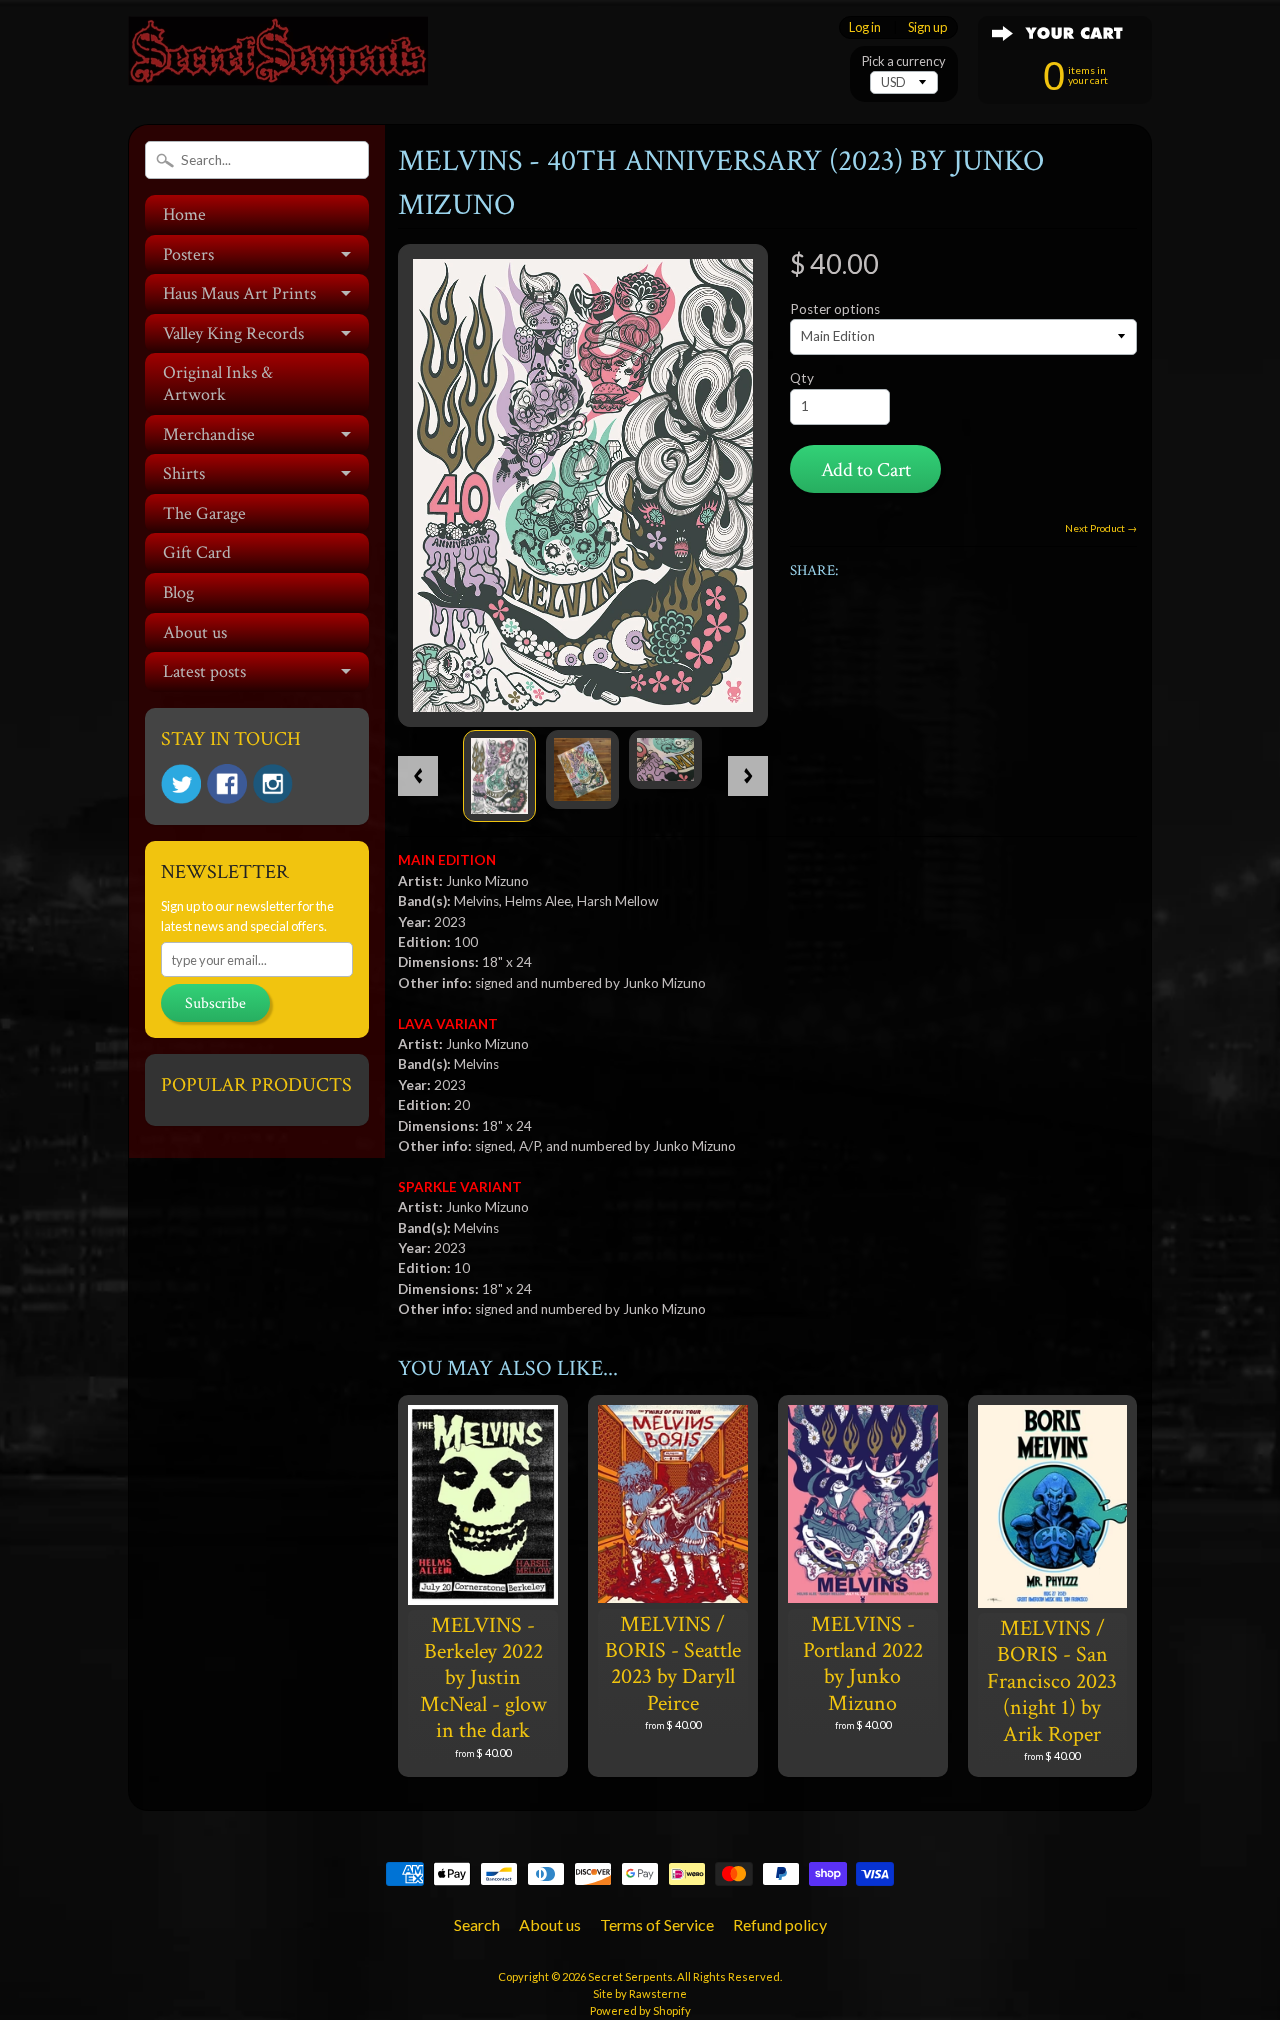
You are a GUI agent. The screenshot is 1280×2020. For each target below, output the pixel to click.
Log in (865, 27)
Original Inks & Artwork (218, 383)
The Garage (204, 513)
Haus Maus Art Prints (239, 293)
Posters (188, 254)
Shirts (184, 473)
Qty (802, 378)
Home (184, 214)
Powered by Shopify (640, 2010)
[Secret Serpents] (278, 58)
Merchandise (209, 434)
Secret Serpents (630, 1976)
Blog (178, 592)
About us (195, 632)
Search (477, 1924)
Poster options (835, 309)
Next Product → (1101, 528)
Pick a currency (904, 61)
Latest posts (204, 671)
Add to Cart (866, 470)
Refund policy (780, 1924)
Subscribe (215, 1003)
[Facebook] (227, 784)
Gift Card (197, 552)
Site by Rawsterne (640, 1993)
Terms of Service (657, 1924)
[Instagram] (273, 784)
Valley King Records (233, 333)
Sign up (927, 27)
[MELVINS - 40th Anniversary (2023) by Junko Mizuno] (499, 776)
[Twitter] (181, 784)
